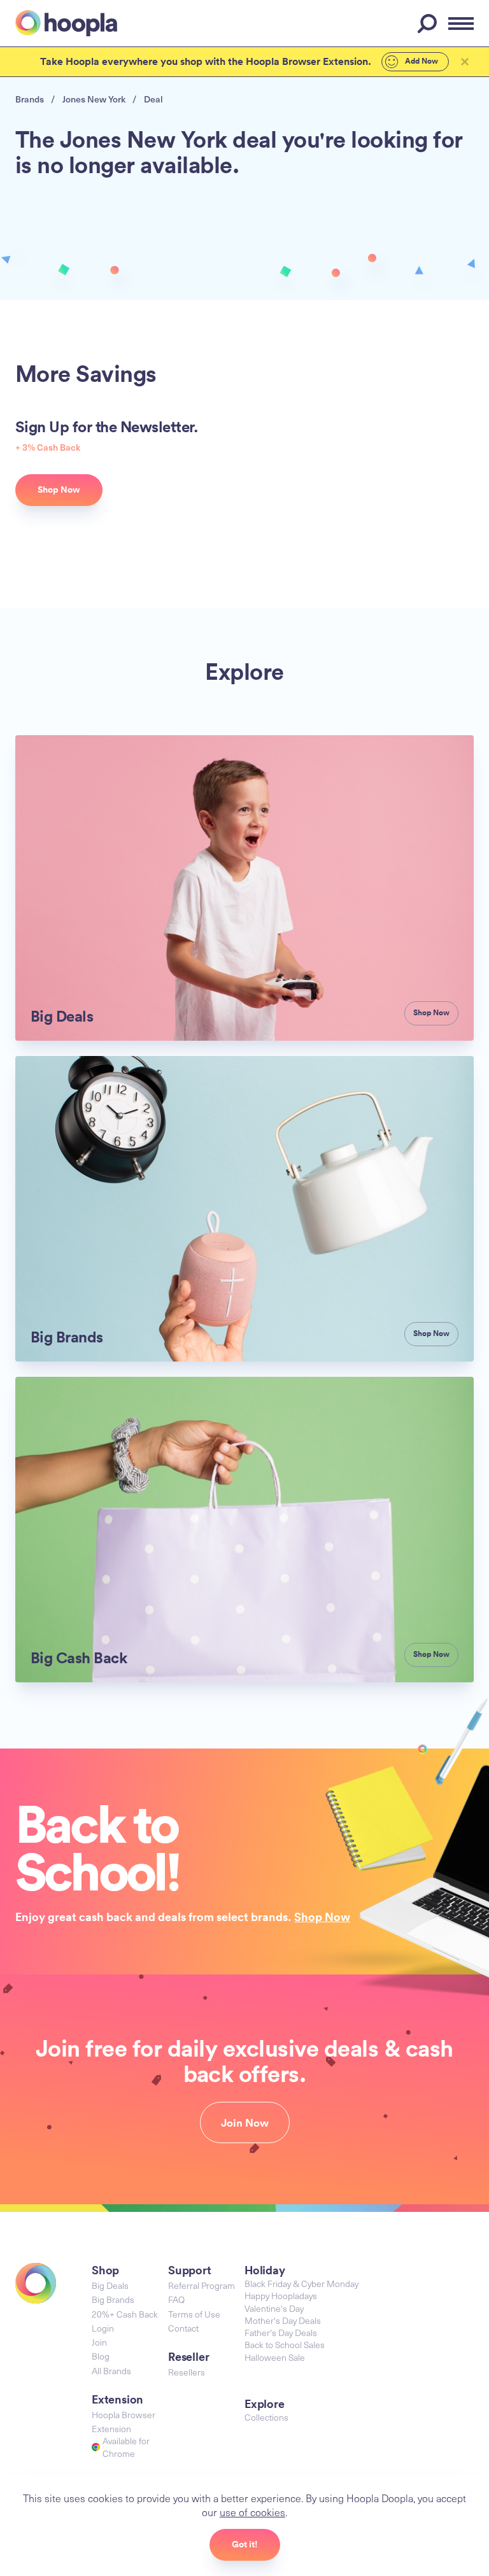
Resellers (187, 2372)
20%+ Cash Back (125, 2314)
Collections (266, 2417)
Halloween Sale (275, 2357)
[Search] (429, 24)
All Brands (111, 2371)
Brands (30, 99)
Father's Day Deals (281, 2333)
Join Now (245, 2123)
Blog (101, 2356)
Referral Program (202, 2285)
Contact (183, 2328)
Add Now (421, 61)
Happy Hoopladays (281, 2296)
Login (103, 2328)
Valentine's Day (274, 2308)
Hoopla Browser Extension (124, 2422)
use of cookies (252, 2512)
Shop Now (322, 1917)
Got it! (245, 2544)
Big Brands (113, 2299)
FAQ (176, 2299)
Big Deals (110, 2285)
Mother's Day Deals (283, 2320)
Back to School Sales (285, 2345)
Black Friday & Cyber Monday (301, 2284)
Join (99, 2342)
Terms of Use (194, 2314)
